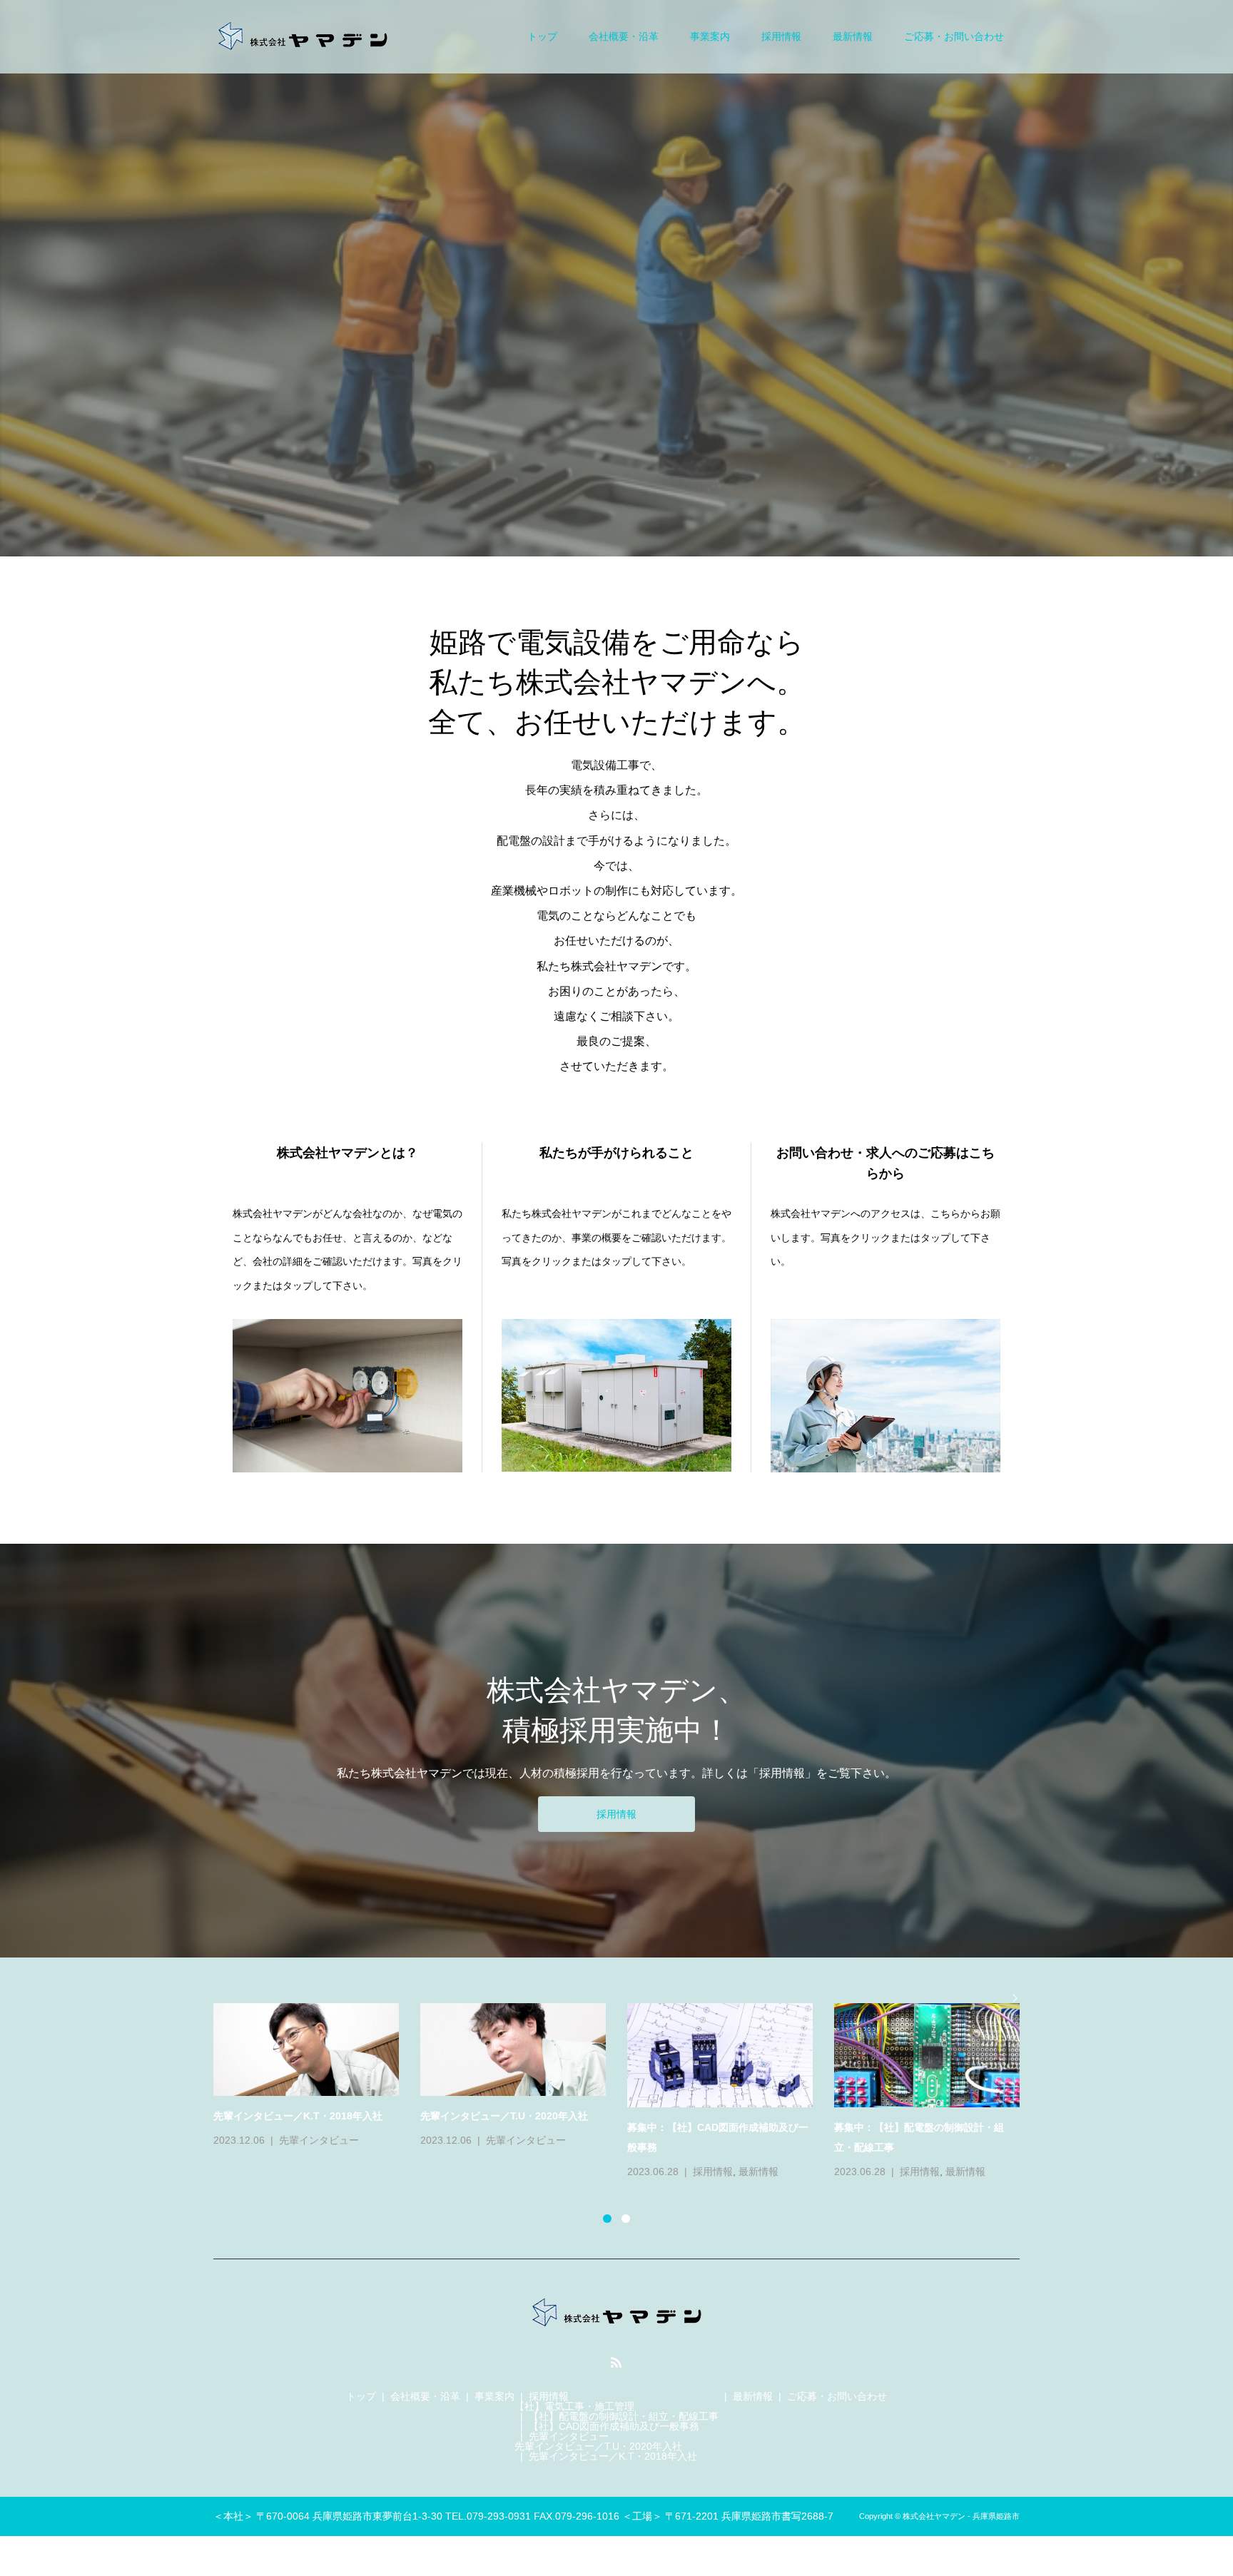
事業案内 (710, 36)
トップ (542, 36)
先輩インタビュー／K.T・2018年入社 (613, 2456)
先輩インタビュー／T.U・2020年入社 (598, 2446)
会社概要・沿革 (624, 36)
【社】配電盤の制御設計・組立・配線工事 (624, 2416)
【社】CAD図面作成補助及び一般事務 (614, 2426)
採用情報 (781, 36)
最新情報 (853, 36)
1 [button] (607, 2219)
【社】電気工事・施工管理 (574, 2406)
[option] (627, 2082)
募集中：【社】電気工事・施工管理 (293, 2127)
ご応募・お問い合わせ (954, 36)
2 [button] (626, 2219)
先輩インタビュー (569, 2436)
